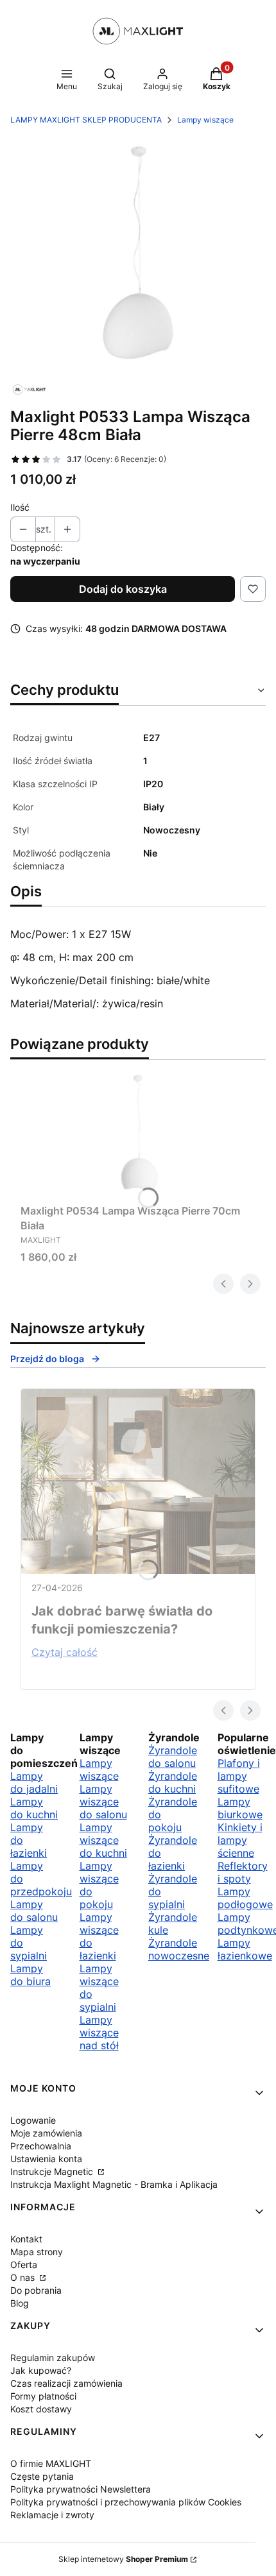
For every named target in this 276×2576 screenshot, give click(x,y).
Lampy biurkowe (240, 1808)
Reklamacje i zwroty (52, 2515)
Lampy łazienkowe (245, 1949)
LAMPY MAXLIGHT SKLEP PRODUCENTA (86, 120)
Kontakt (26, 2239)
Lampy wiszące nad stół (99, 2033)
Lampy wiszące (205, 120)
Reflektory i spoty (243, 1872)
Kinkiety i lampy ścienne (240, 1840)
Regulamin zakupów (53, 2358)
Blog (20, 2303)
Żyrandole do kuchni (173, 1782)
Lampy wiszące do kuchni (103, 1840)
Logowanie (33, 2120)
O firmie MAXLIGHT (51, 2463)
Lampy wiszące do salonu (103, 1802)
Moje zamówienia (46, 2133)
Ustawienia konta (46, 2159)
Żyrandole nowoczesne (179, 1949)
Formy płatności (43, 2396)
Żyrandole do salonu (173, 1757)
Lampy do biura (30, 1975)
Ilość (20, 507)
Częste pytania (42, 2476)
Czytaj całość (65, 1652)
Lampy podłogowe (245, 1898)
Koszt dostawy (41, 2409)
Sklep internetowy (123, 2559)
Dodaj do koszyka (123, 589)
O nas (24, 2277)
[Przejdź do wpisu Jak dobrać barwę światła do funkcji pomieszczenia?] (138, 1481)
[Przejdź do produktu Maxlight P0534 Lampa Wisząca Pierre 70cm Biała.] (138, 1134)
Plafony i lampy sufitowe (239, 1776)
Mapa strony (37, 2252)
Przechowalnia (41, 2146)
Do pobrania (36, 2290)
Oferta (24, 2265)
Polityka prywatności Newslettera (81, 2489)
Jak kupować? (41, 2370)
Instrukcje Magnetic (53, 2171)
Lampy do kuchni (34, 1808)
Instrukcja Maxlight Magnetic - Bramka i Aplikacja (114, 2184)
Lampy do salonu (34, 1911)
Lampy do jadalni (34, 1782)
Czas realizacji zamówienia (66, 2383)
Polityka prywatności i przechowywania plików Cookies (126, 2502)
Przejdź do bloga (47, 1359)
